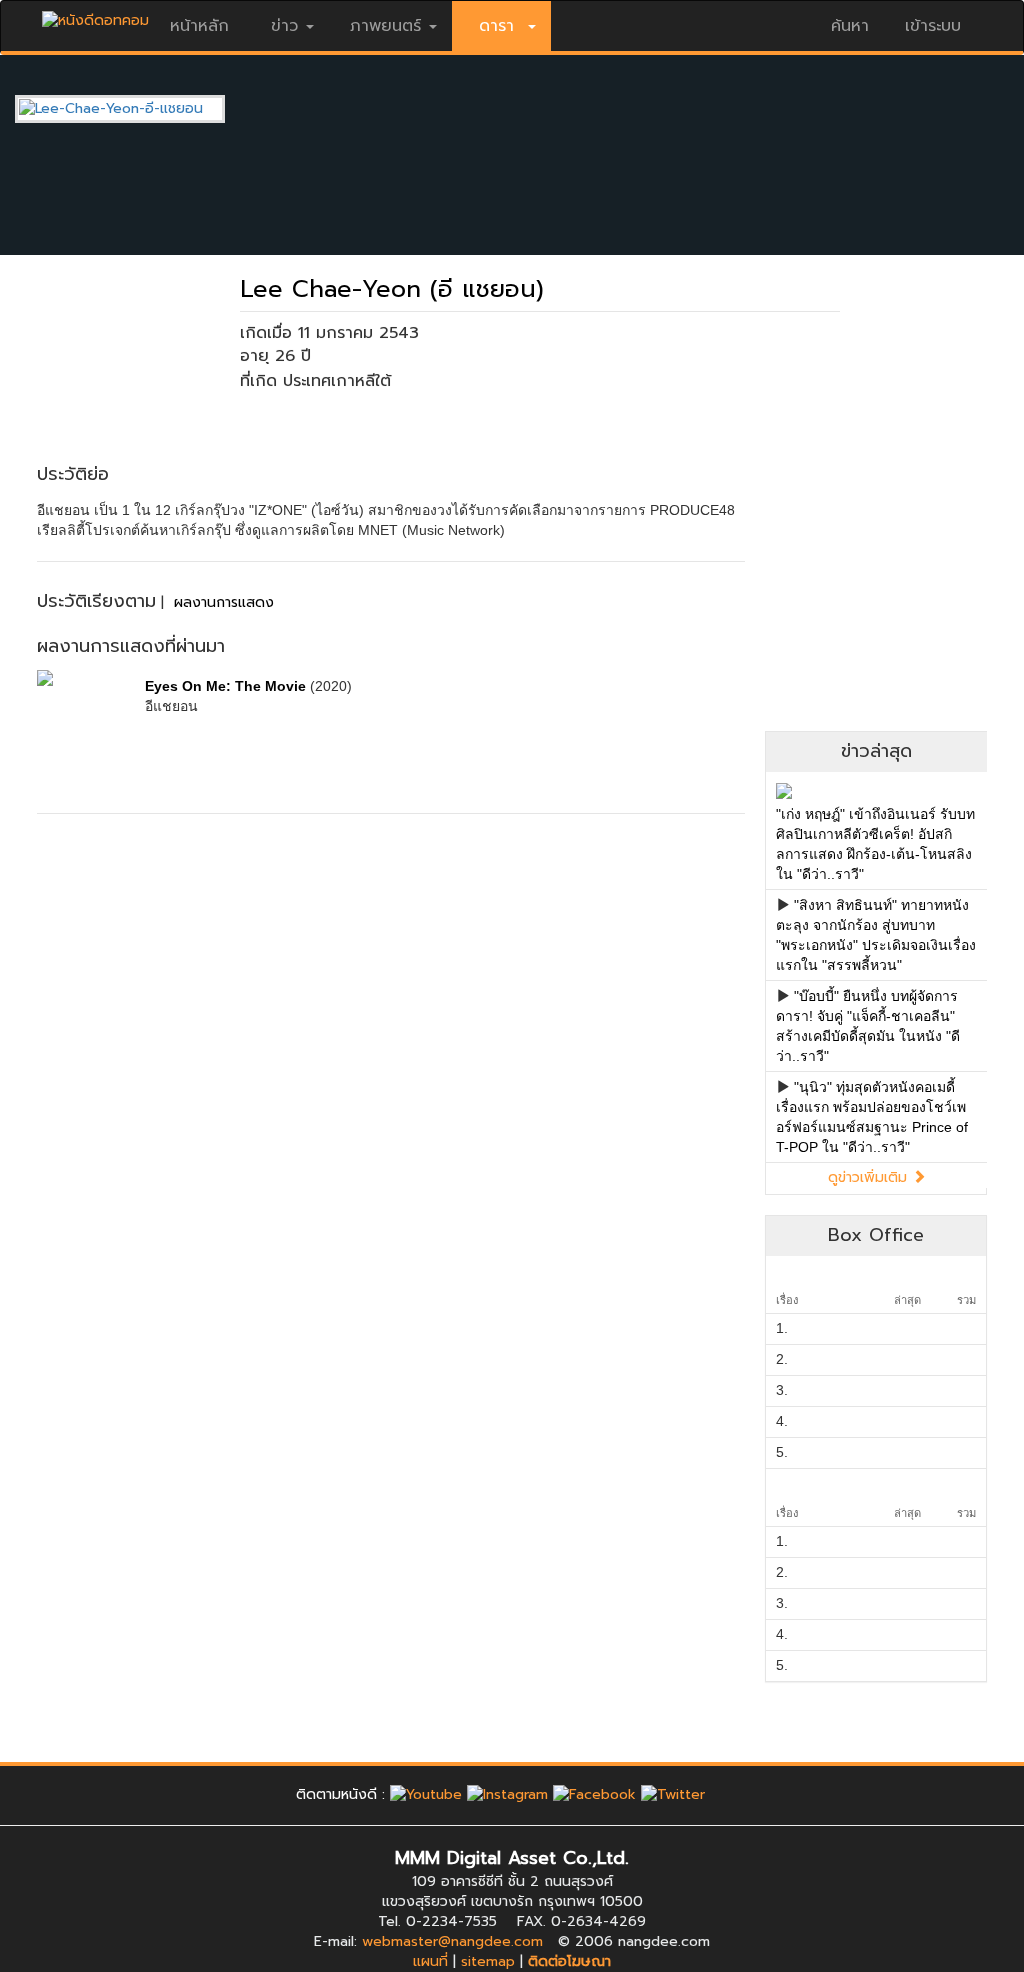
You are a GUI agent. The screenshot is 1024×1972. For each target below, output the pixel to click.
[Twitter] (673, 1794)
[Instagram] (507, 1794)
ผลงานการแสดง (224, 602)
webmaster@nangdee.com (452, 1941)
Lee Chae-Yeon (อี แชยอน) (392, 289)
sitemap (488, 1961)
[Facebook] (594, 1794)
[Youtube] (426, 1794)
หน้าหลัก (199, 26)
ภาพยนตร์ (385, 26)
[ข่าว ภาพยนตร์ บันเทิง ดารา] (95, 15)
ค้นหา (850, 26)
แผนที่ (430, 1961)
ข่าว (284, 26)
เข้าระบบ (933, 26)
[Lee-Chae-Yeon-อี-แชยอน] (135, 108)
